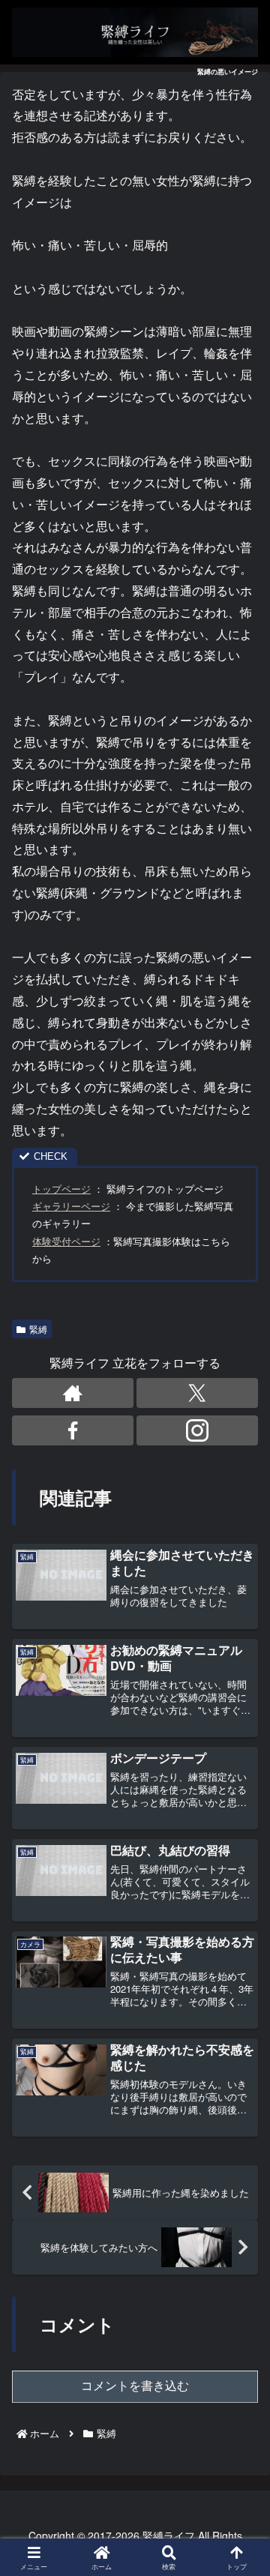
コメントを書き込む (135, 2386)
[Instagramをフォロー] (197, 1430)
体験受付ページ (66, 1241)
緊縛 (38, 1329)
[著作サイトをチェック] (73, 1393)
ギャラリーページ (71, 1206)
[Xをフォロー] (197, 1393)
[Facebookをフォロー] (73, 1430)
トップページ (61, 1189)
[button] (238, 2128)
